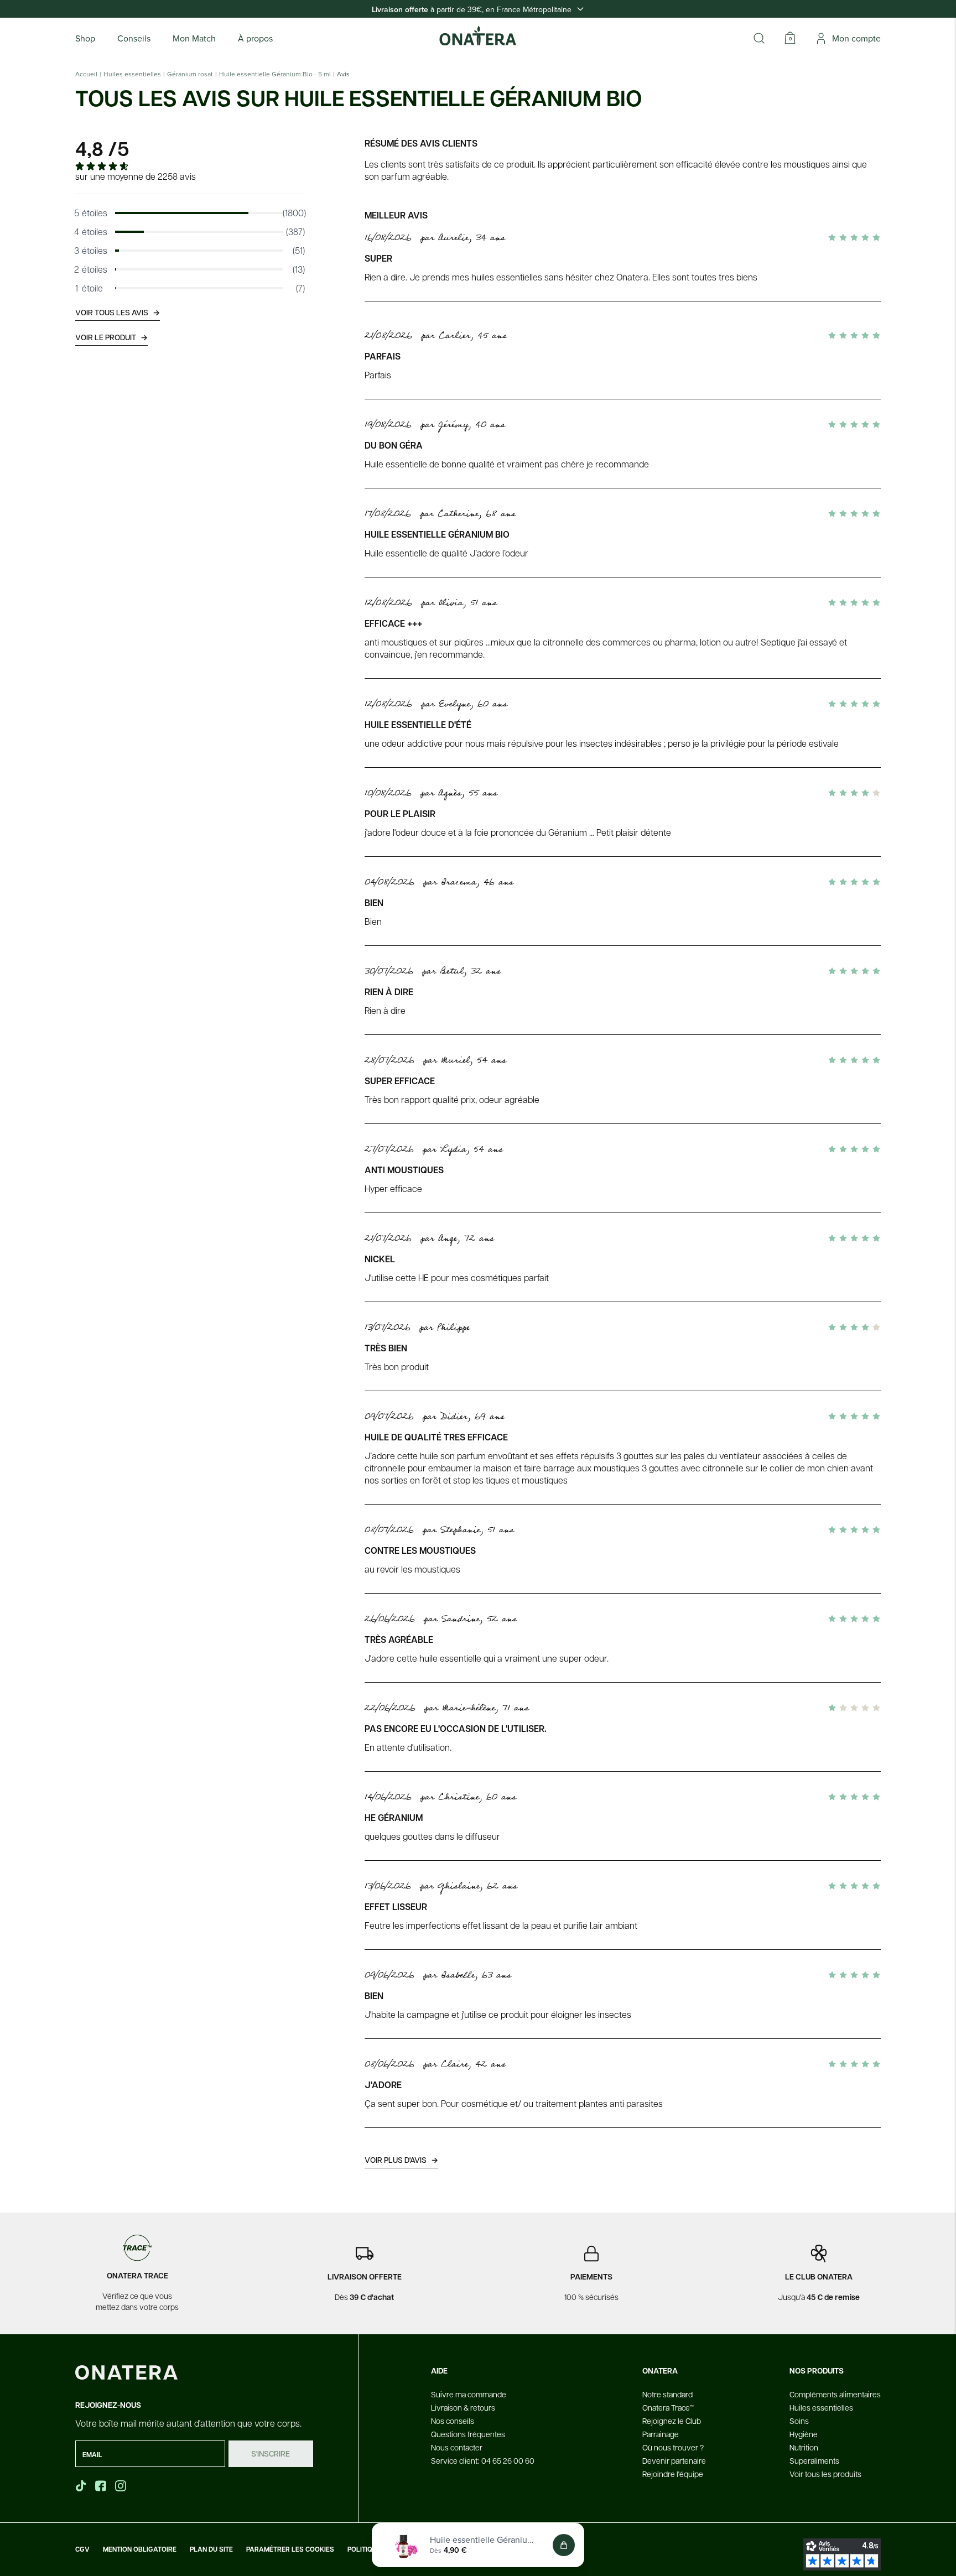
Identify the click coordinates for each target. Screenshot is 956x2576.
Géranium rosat (190, 74)
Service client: (483, 2460)
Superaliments (814, 2460)
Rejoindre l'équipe (673, 2474)
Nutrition (804, 2447)
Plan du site (211, 2549)
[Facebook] (102, 2486)
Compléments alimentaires (835, 2394)
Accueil (86, 74)
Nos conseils (453, 2421)
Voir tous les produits (825, 2474)
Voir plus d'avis (401, 2160)
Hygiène (804, 2434)
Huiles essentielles (132, 74)
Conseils (134, 38)
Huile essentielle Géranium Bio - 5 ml (275, 74)
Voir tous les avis (118, 312)
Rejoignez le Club (672, 2421)
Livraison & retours (463, 2407)
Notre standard (667, 2394)
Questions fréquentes (468, 2434)
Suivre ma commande (469, 2394)
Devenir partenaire (674, 2460)
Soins (799, 2421)
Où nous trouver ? (673, 2447)
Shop (85, 38)
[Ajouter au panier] (564, 2545)
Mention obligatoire (140, 2549)
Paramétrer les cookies (290, 2549)
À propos (255, 38)
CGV (82, 2549)
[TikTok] (81, 2486)
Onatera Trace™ (668, 2407)
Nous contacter (457, 2447)
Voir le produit (111, 337)
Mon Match (194, 38)
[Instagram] (122, 2486)
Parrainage (661, 2434)
